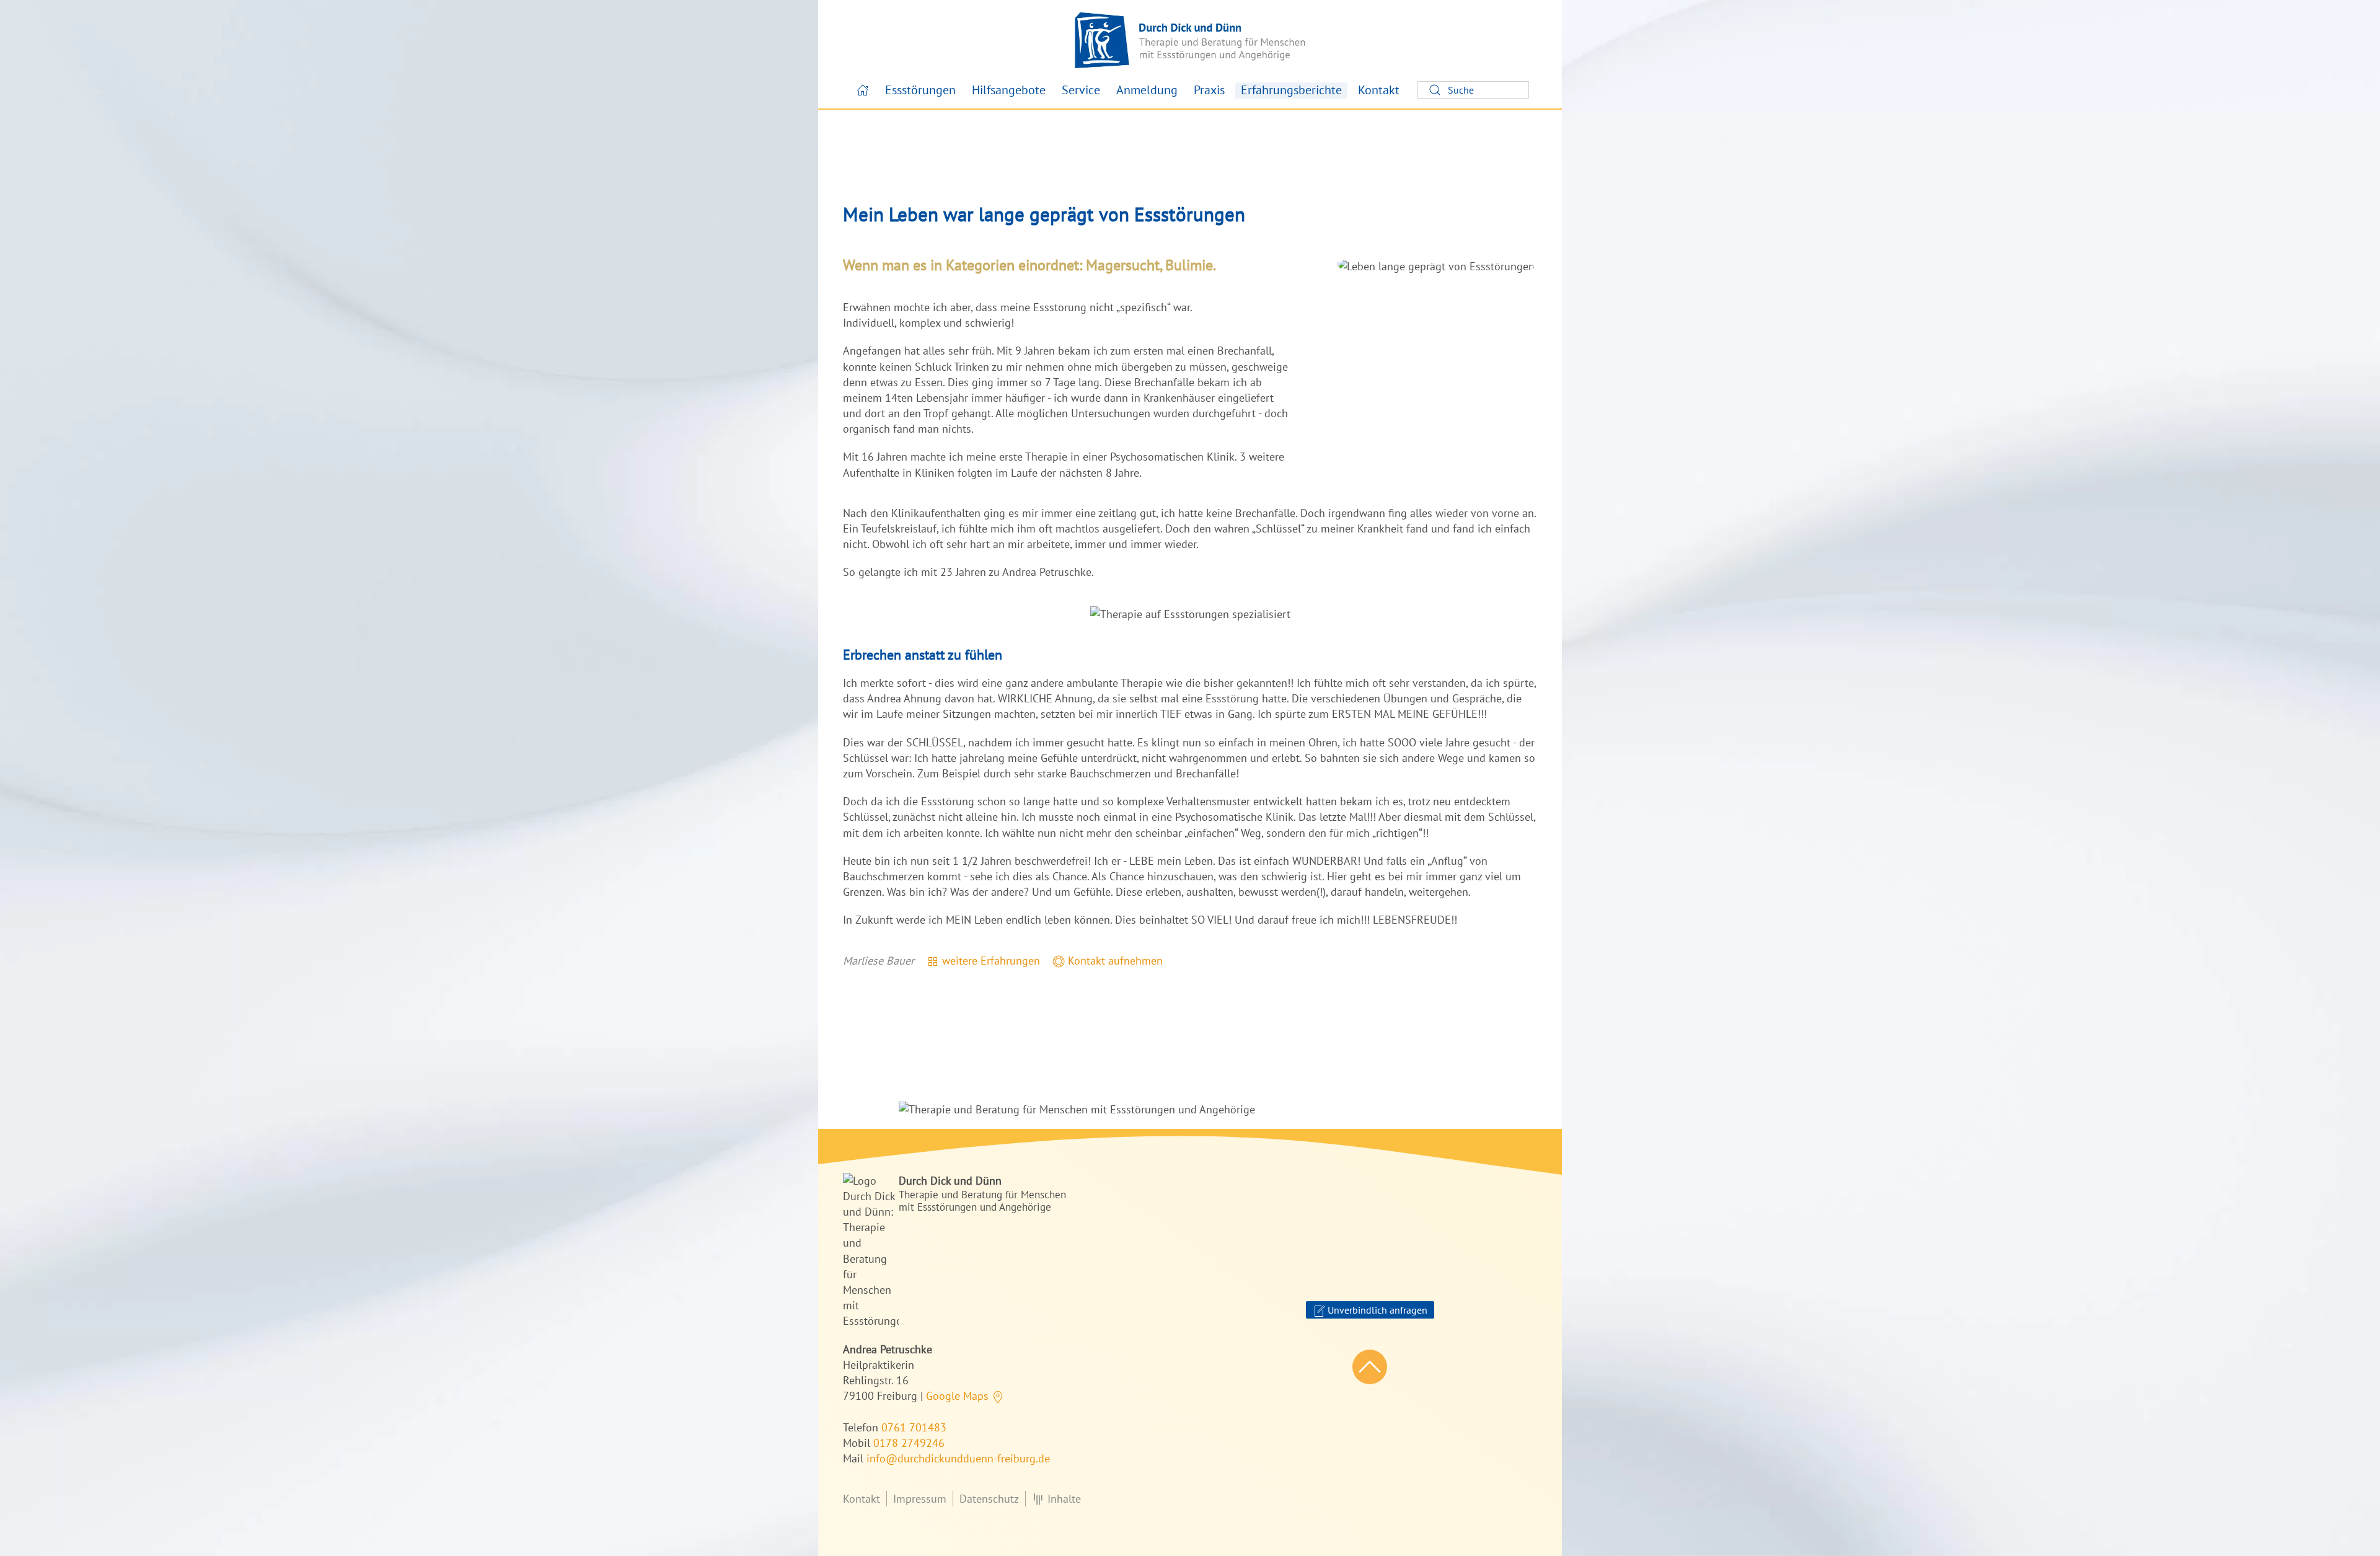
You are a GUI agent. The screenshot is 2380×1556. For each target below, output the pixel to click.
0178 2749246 (909, 1443)
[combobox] (1473, 90)
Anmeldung (1147, 90)
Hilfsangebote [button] (1009, 90)
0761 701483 (914, 1427)
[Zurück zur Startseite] (1190, 40)
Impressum (920, 1499)
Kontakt (1379, 90)
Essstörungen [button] (920, 90)
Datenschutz (989, 1499)
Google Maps (959, 1396)
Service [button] (1081, 90)
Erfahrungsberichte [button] (1291, 90)
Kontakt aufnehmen (1114, 961)
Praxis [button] (1209, 90)
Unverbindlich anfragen (1376, 1310)
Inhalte (1064, 1499)
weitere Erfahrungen (989, 961)
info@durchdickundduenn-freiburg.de (958, 1458)
